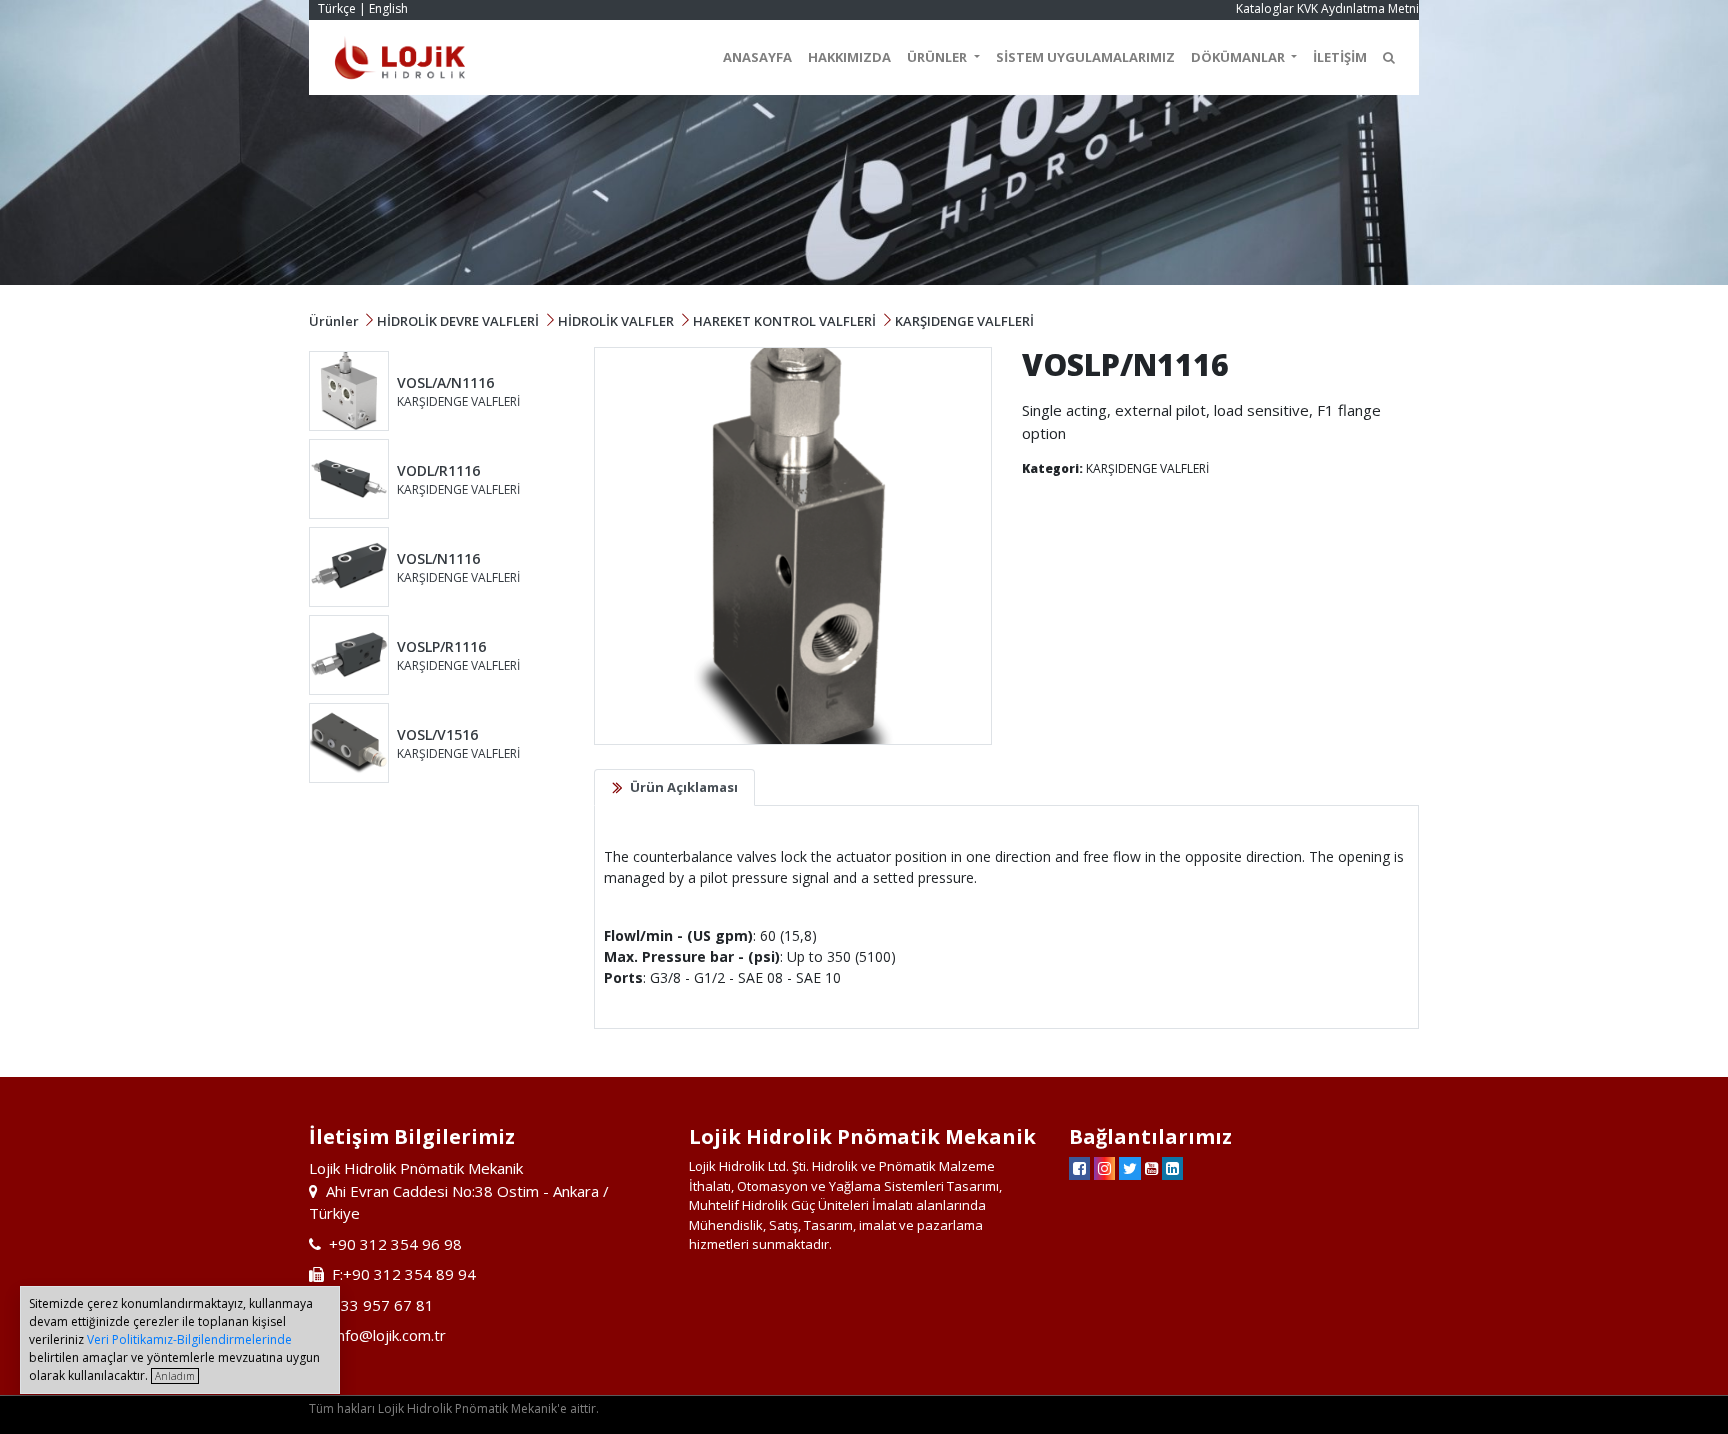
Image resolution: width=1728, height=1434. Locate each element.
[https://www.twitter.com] (1130, 1168)
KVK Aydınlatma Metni (1358, 8)
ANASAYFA (757, 57)
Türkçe (337, 8)
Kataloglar (1265, 8)
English (388, 8)
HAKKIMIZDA (849, 57)
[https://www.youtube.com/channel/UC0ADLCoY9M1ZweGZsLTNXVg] (1151, 1168)
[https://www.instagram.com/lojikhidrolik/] (1104, 1168)
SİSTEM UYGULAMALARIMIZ (1085, 57)
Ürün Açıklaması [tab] (684, 787)
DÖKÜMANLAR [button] (1239, 57)
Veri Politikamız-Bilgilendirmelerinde (189, 1339)
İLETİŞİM (1340, 57)
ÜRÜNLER (938, 57)
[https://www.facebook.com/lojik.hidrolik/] (1079, 1168)
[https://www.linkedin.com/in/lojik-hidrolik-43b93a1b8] (1172, 1168)
